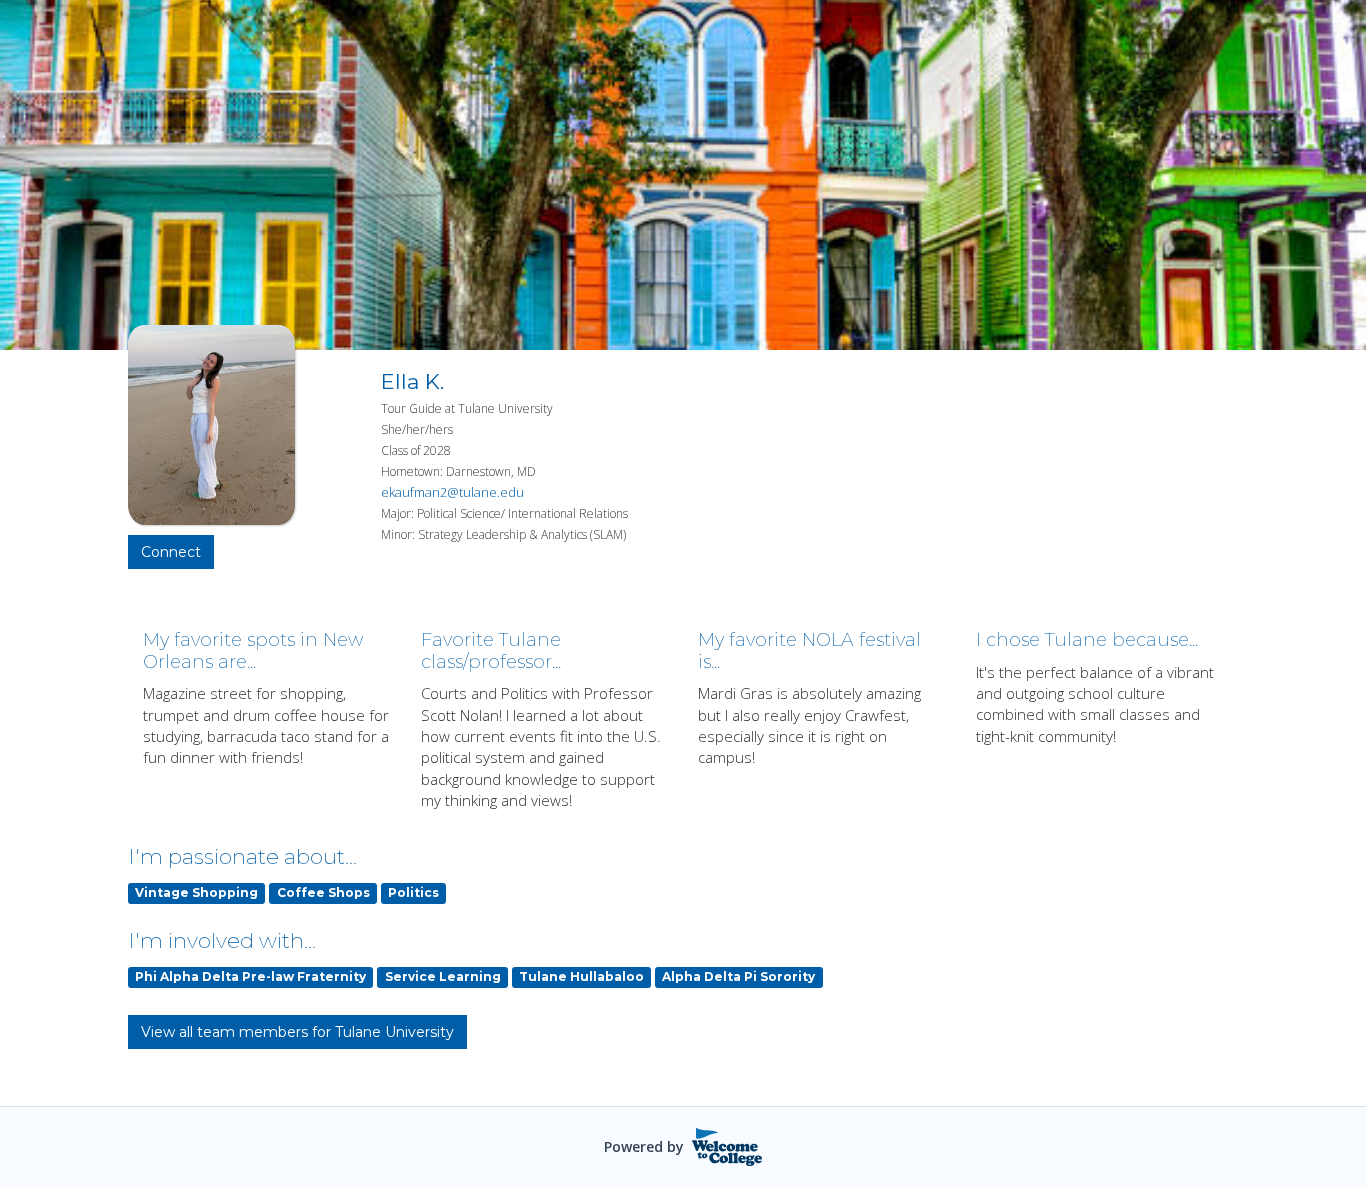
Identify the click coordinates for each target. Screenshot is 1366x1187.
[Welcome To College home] (727, 1147)
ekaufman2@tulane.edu (452, 492)
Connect (171, 552)
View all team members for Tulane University (297, 1032)
